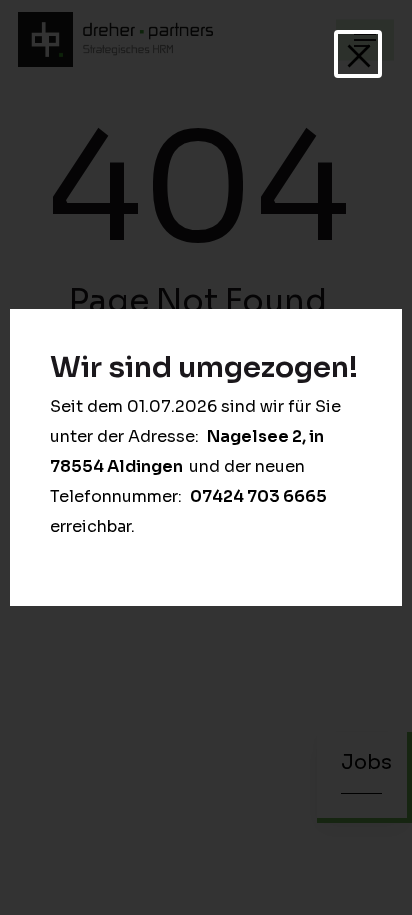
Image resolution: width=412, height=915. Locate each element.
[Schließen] (358, 54)
